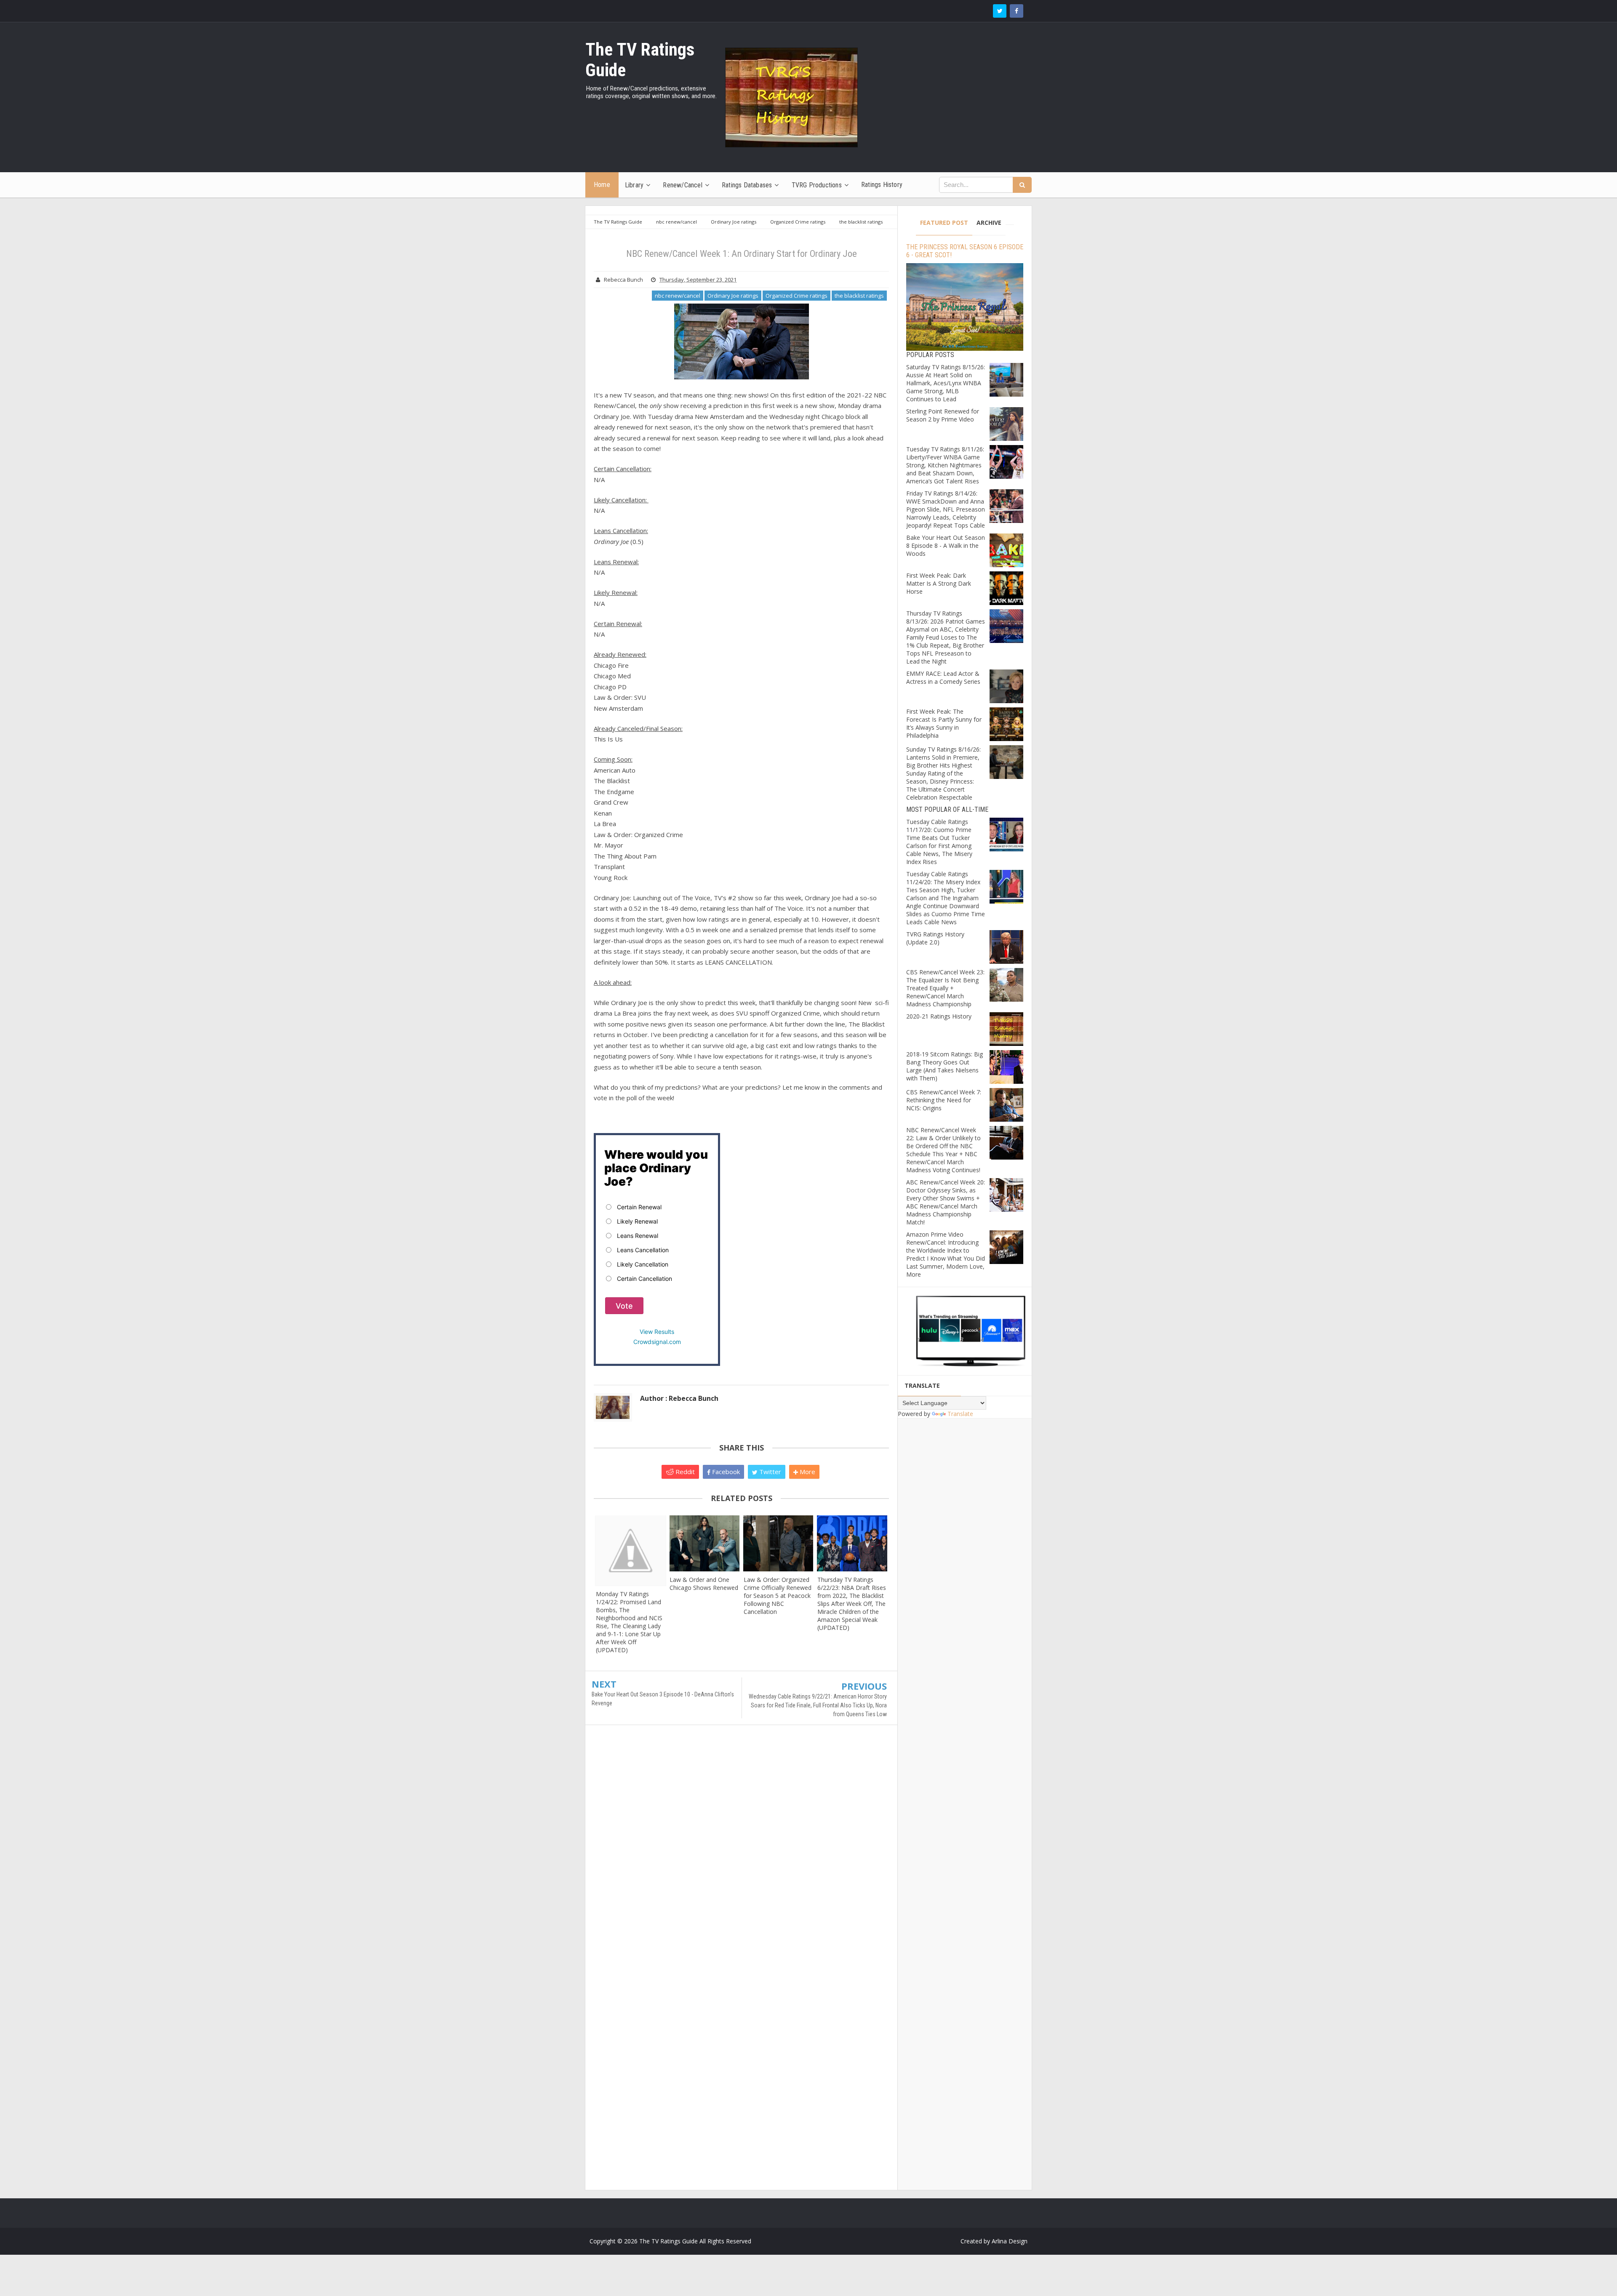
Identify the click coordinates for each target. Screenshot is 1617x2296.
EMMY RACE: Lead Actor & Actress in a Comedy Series (943, 677)
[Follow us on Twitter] (1000, 11)
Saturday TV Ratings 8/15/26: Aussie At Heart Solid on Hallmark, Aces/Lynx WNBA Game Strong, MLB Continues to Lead (946, 383)
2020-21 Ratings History (939, 1016)
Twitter (769, 1472)
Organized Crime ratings (796, 296)
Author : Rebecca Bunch (679, 1398)
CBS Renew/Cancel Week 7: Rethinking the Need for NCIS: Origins (944, 1100)
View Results (657, 1332)
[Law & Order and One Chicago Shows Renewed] (704, 1543)
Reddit (684, 1472)
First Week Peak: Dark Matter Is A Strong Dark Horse (939, 583)
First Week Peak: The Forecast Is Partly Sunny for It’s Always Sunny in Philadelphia (944, 723)
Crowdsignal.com (657, 1342)
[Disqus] (741, 1853)
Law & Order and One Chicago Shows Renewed (704, 1584)
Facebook (725, 1472)
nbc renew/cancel (678, 296)
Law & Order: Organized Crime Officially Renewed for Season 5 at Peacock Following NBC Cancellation (778, 1596)
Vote (624, 1306)
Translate (960, 1414)
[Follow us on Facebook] (1017, 11)
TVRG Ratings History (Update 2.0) (935, 938)
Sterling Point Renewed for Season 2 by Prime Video (943, 415)
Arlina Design (1010, 2241)
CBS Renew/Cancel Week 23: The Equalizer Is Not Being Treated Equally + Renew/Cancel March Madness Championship (945, 988)
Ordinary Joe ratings (733, 296)
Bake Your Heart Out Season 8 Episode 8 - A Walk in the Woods (946, 545)
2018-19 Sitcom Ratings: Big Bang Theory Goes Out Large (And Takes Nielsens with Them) (945, 1066)
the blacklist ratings (859, 296)
